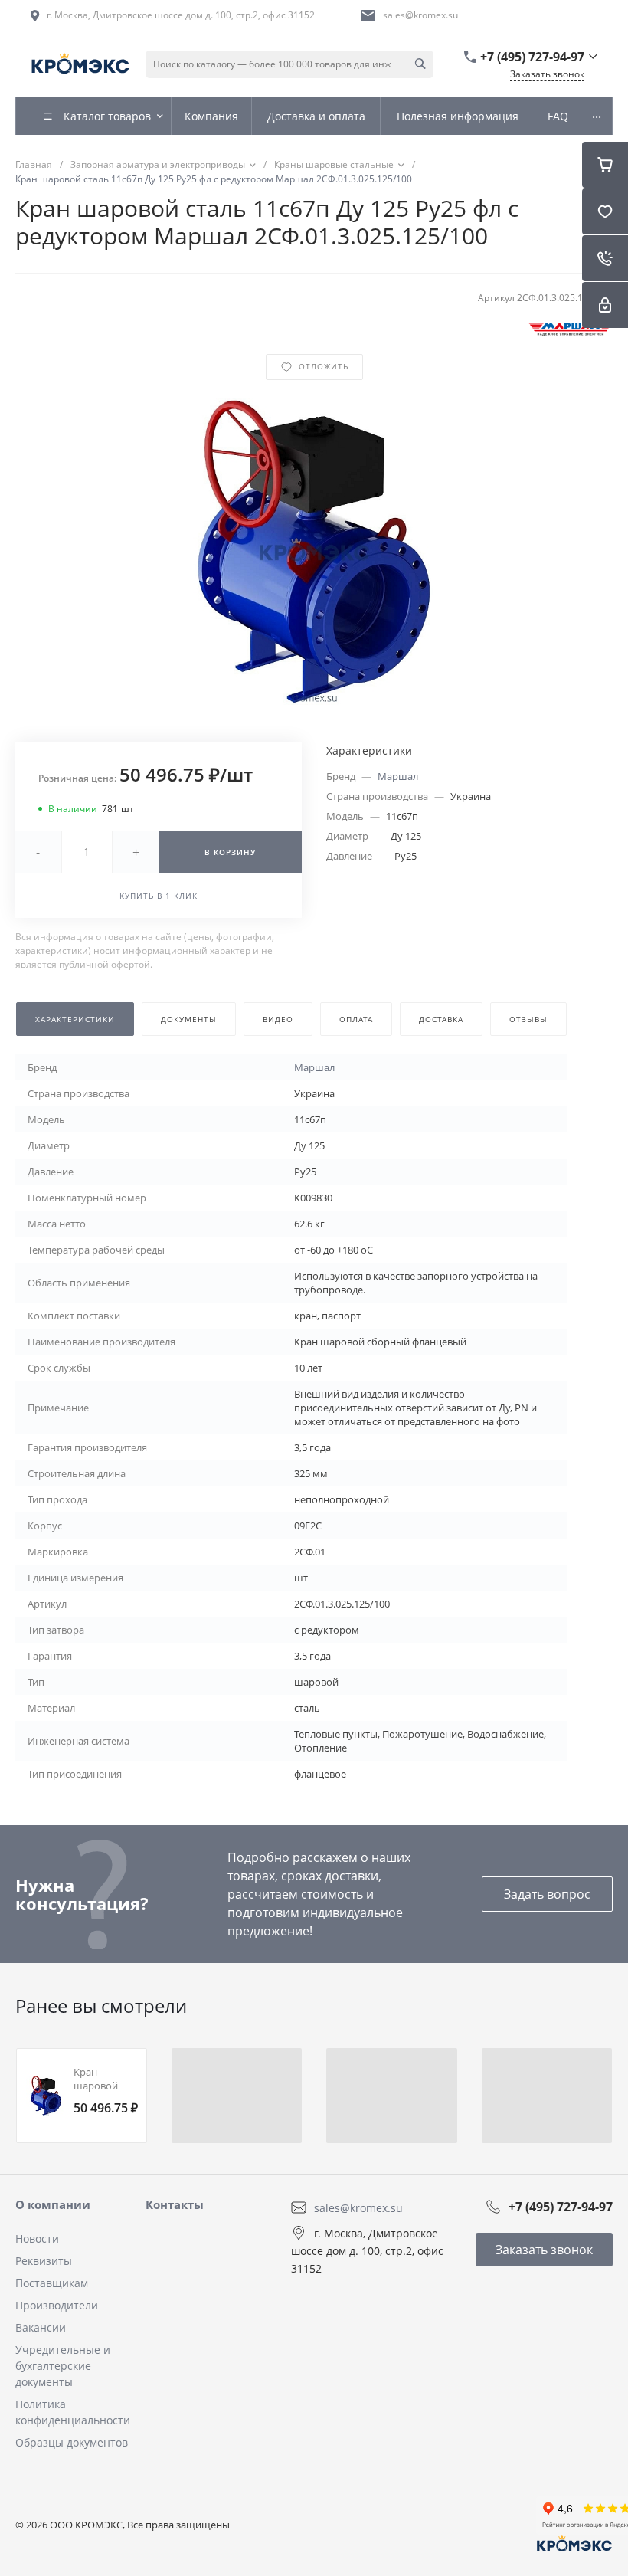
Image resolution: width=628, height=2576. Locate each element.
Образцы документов (72, 2442)
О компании (53, 2204)
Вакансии (41, 2327)
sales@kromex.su (420, 15)
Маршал (398, 776)
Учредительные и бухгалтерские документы (63, 2366)
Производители (57, 2305)
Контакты (175, 2204)
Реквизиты (44, 2261)
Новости (37, 2238)
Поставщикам (52, 2283)
